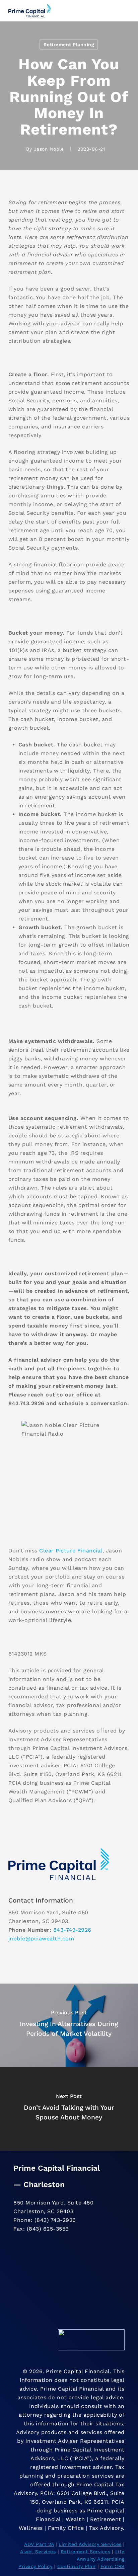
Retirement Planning (69, 45)
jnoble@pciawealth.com (41, 1939)
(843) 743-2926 (55, 2220)
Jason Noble (49, 149)
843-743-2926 (72, 1930)
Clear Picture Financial (71, 1551)
